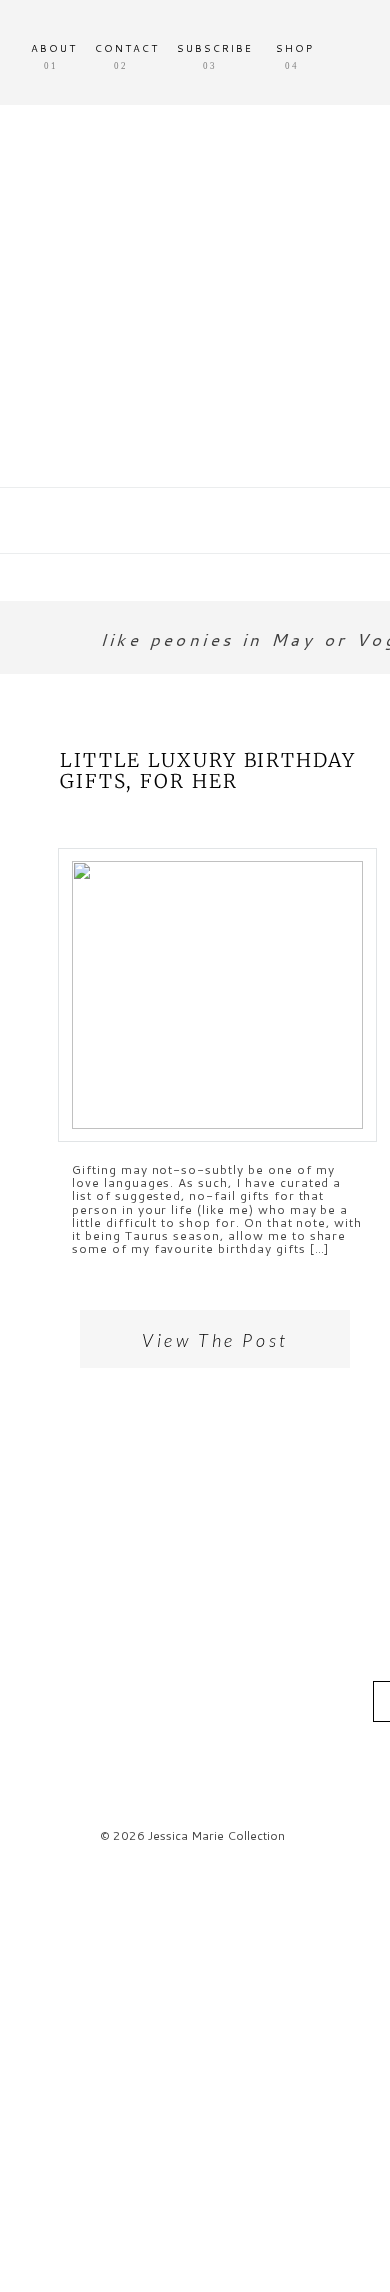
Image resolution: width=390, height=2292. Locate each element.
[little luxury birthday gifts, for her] (217, 995)
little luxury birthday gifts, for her (208, 770)
